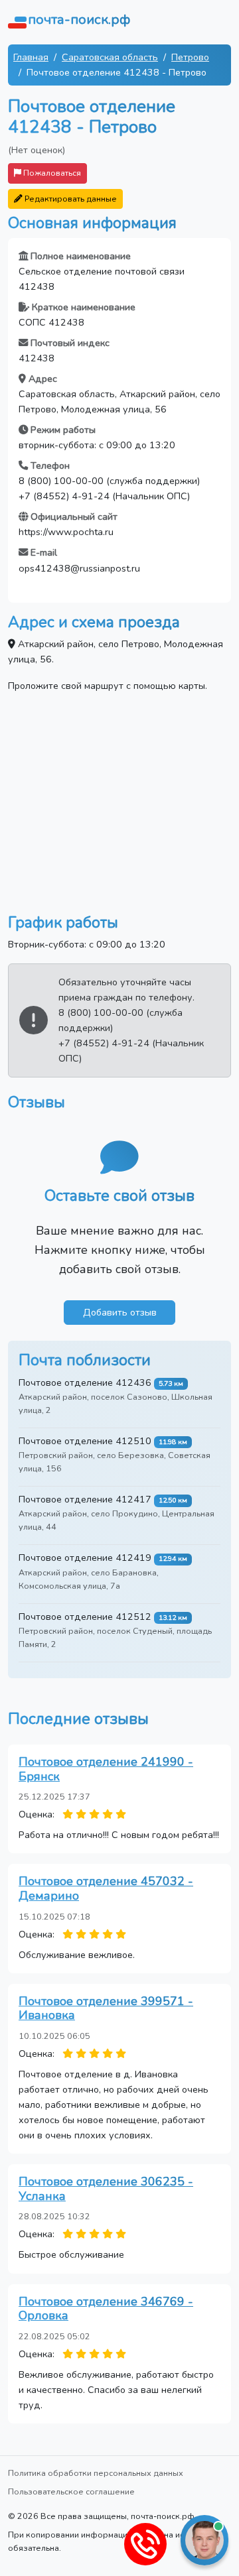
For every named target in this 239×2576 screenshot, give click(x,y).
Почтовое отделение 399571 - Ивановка (106, 2008)
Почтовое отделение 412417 (85, 1499)
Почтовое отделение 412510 (85, 1441)
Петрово (190, 57)
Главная (31, 57)
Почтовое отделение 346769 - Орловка (106, 2309)
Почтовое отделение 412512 (85, 1617)
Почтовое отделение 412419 (85, 1558)
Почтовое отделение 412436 (85, 1382)
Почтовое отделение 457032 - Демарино (106, 1888)
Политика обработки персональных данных (96, 2473)
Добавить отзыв (120, 1312)
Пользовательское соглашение (71, 2491)
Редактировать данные (70, 199)
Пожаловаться (51, 173)
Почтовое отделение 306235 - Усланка (106, 2189)
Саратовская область (110, 57)
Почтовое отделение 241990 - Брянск (106, 1769)
